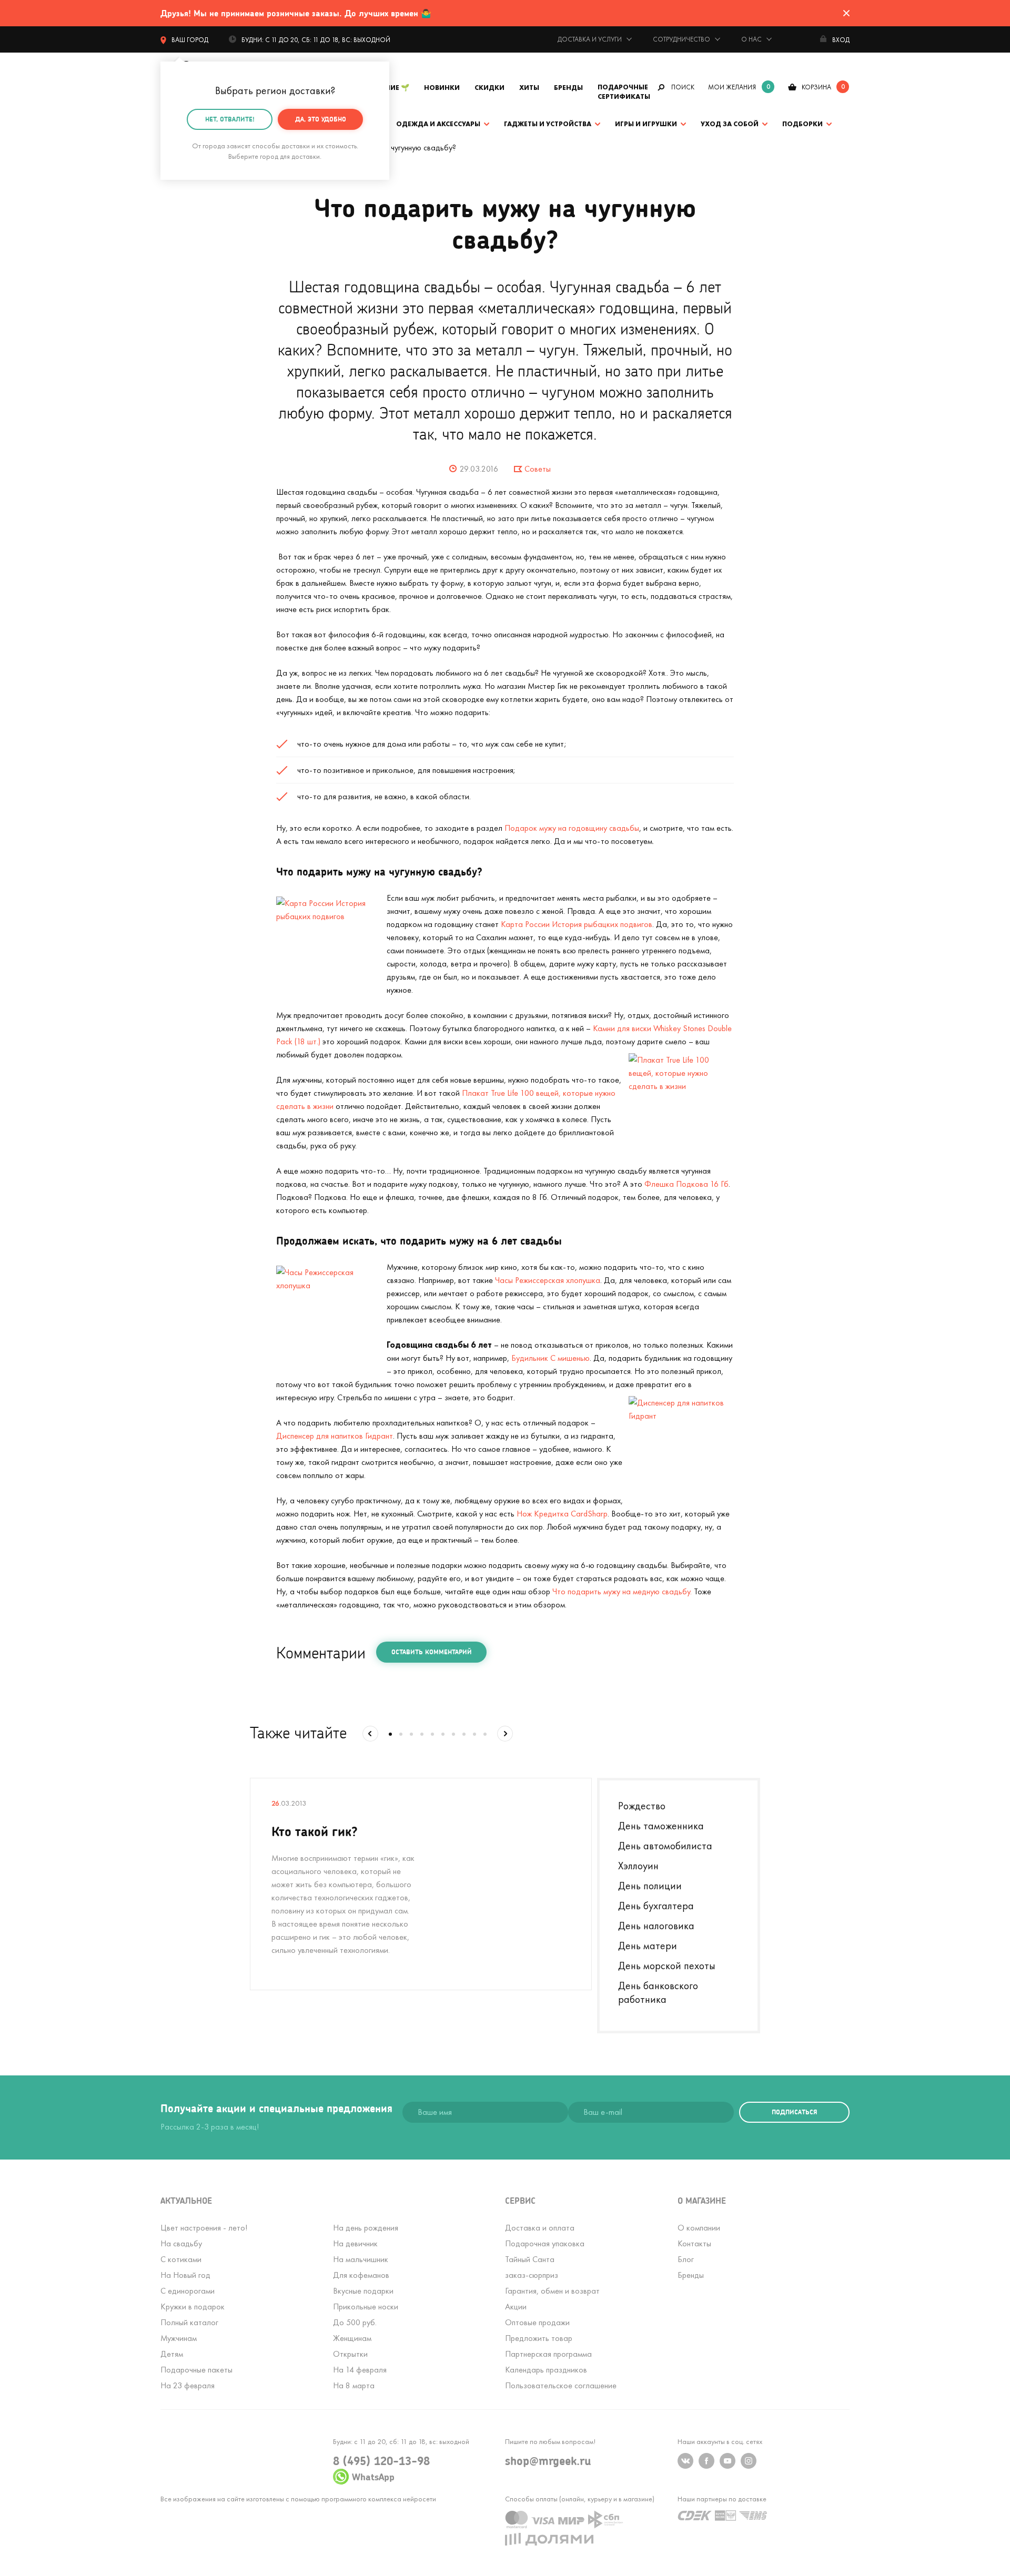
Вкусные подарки (363, 2291)
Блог (686, 2259)
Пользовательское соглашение (561, 2385)
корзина (816, 87)
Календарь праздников (546, 2370)
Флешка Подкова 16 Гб (686, 1184)
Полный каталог (189, 2322)
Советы (538, 469)
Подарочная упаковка (545, 2243)
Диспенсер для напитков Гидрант (335, 1436)
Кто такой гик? (315, 1831)
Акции (516, 2307)
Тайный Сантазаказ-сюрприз (532, 2267)
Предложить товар (539, 2338)
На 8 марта (354, 2385)
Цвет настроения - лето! (204, 2228)
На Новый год (185, 2275)
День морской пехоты (667, 1966)
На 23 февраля (188, 2385)
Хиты (529, 88)
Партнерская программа (548, 2354)
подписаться (794, 2112)
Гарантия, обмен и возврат (552, 2291)
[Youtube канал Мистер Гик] (728, 2461)
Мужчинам (179, 2338)
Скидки (489, 88)
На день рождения (366, 2228)
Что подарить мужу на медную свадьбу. (622, 1591)
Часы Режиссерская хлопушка (548, 1280)
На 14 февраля (360, 2370)
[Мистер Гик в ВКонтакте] (685, 2461)
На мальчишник (361, 2259)
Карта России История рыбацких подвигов (577, 924)
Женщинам (352, 2338)
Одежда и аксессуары (438, 124)
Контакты (694, 2243)
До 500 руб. (355, 2322)
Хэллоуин (638, 1866)
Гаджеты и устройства (548, 124)
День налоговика (656, 1926)
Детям (172, 2354)
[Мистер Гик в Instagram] (749, 2461)
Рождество (642, 1806)
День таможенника (661, 1826)
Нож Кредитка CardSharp (562, 1514)
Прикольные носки (366, 2307)
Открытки (350, 2354)
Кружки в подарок (193, 2307)
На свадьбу (181, 2243)
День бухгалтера (656, 1906)
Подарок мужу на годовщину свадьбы (572, 828)
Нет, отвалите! (230, 119)
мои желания (732, 87)
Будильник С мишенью (551, 1358)
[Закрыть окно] (846, 13)
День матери (648, 1946)
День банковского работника (658, 1992)
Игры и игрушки (646, 124)
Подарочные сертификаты (624, 92)
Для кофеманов (361, 2275)
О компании (699, 2228)
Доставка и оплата (540, 2228)
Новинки (442, 88)
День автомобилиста (665, 1846)
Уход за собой (730, 124)
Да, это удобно (321, 119)
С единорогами (188, 2291)
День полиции (650, 1886)
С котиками (181, 2259)
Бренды (568, 88)
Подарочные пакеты (196, 2370)
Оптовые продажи (537, 2322)
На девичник (355, 2243)
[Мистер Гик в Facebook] (706, 2461)
